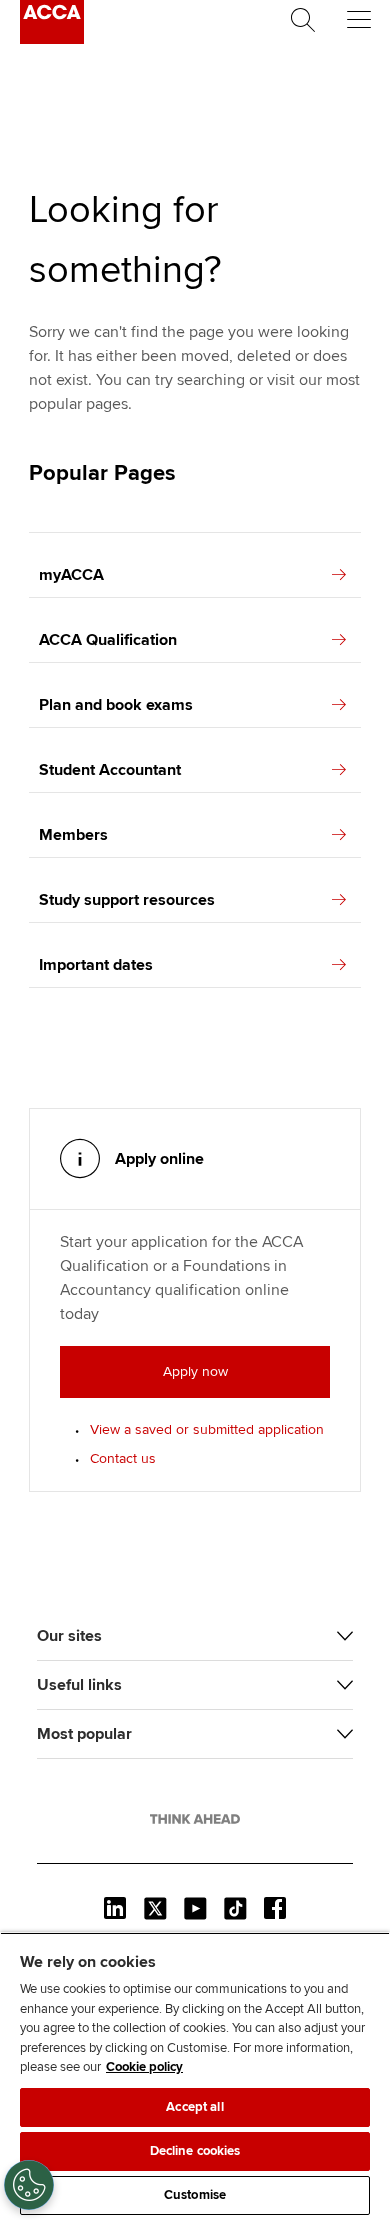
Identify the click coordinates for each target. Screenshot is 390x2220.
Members (73, 835)
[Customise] (29, 2185)
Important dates (96, 965)
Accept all (194, 2107)
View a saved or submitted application (207, 1429)
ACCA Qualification (108, 640)
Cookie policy (144, 2067)
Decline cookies (195, 2151)
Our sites (69, 1636)
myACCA (71, 575)
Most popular (84, 1734)
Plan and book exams (116, 705)
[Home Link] (195, 1819)
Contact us (123, 1458)
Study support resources (127, 900)
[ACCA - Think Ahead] (52, 39)
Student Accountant (110, 770)
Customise (195, 2195)
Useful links (79, 1685)
